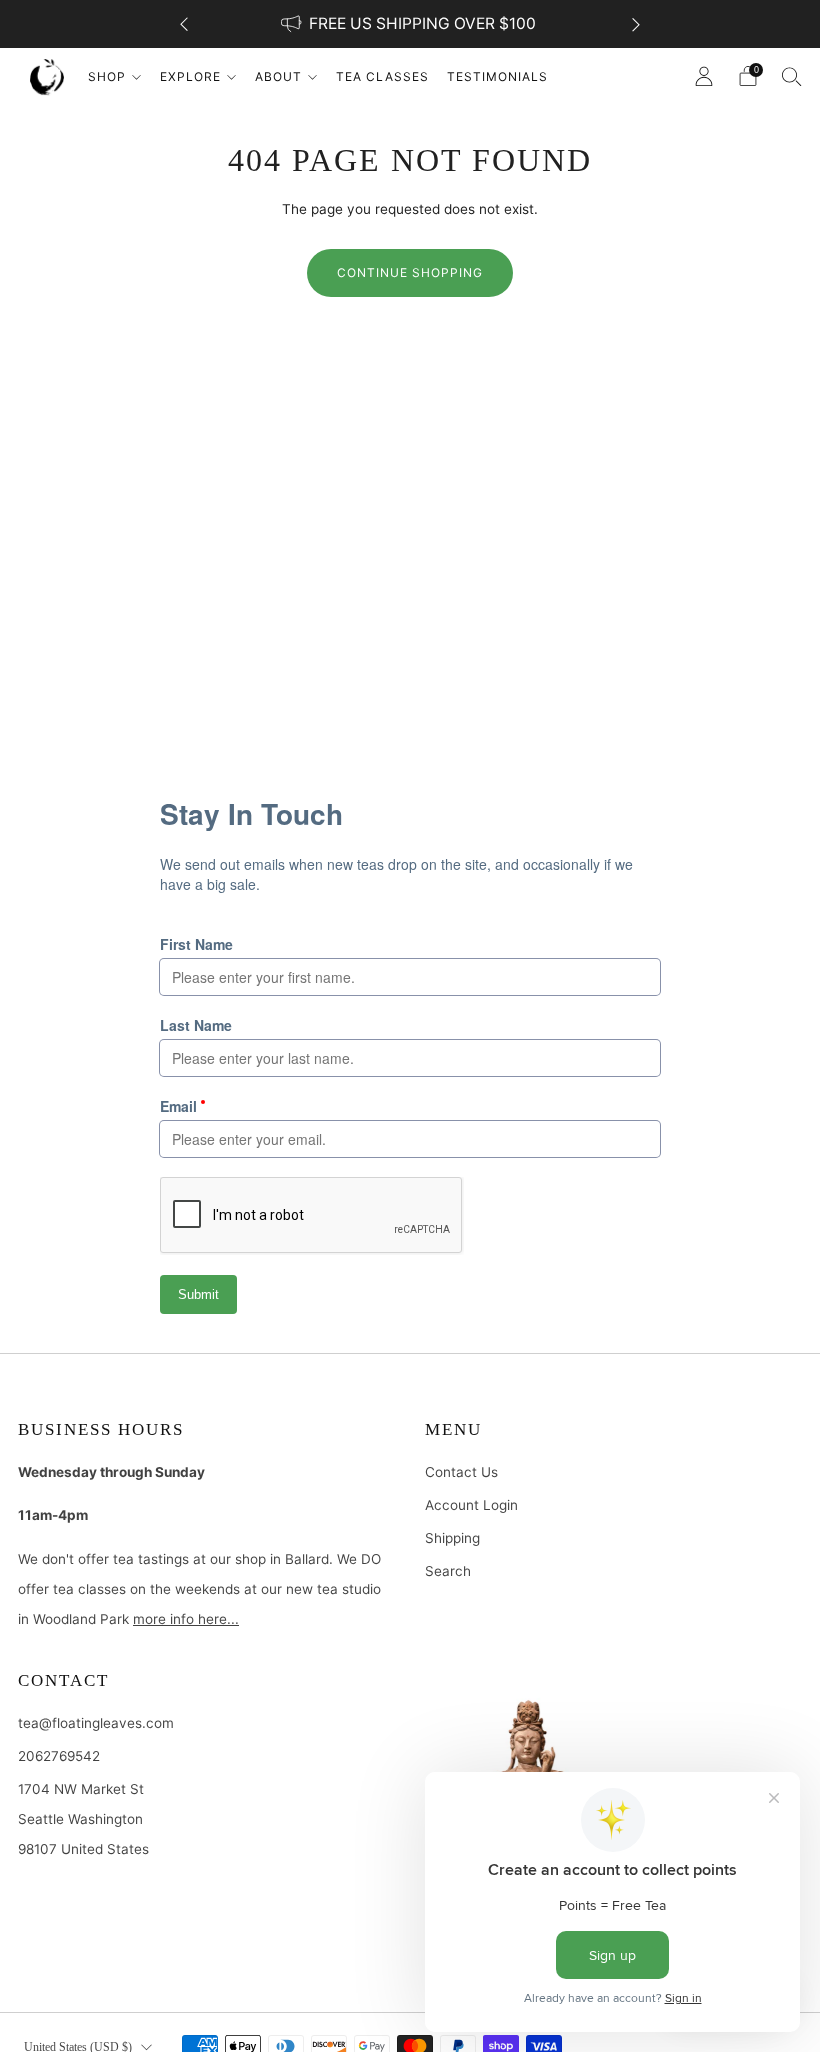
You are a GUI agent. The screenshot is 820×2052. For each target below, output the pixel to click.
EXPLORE (190, 76)
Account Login (471, 1505)
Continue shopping (410, 272)
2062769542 (59, 1756)
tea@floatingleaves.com (96, 1723)
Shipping (452, 1538)
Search (448, 1571)
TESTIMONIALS (497, 76)
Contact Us (461, 1472)
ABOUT (278, 76)
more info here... (186, 1619)
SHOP (107, 76)
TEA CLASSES (382, 76)
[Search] (792, 76)
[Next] (636, 24)
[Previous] (184, 24)
